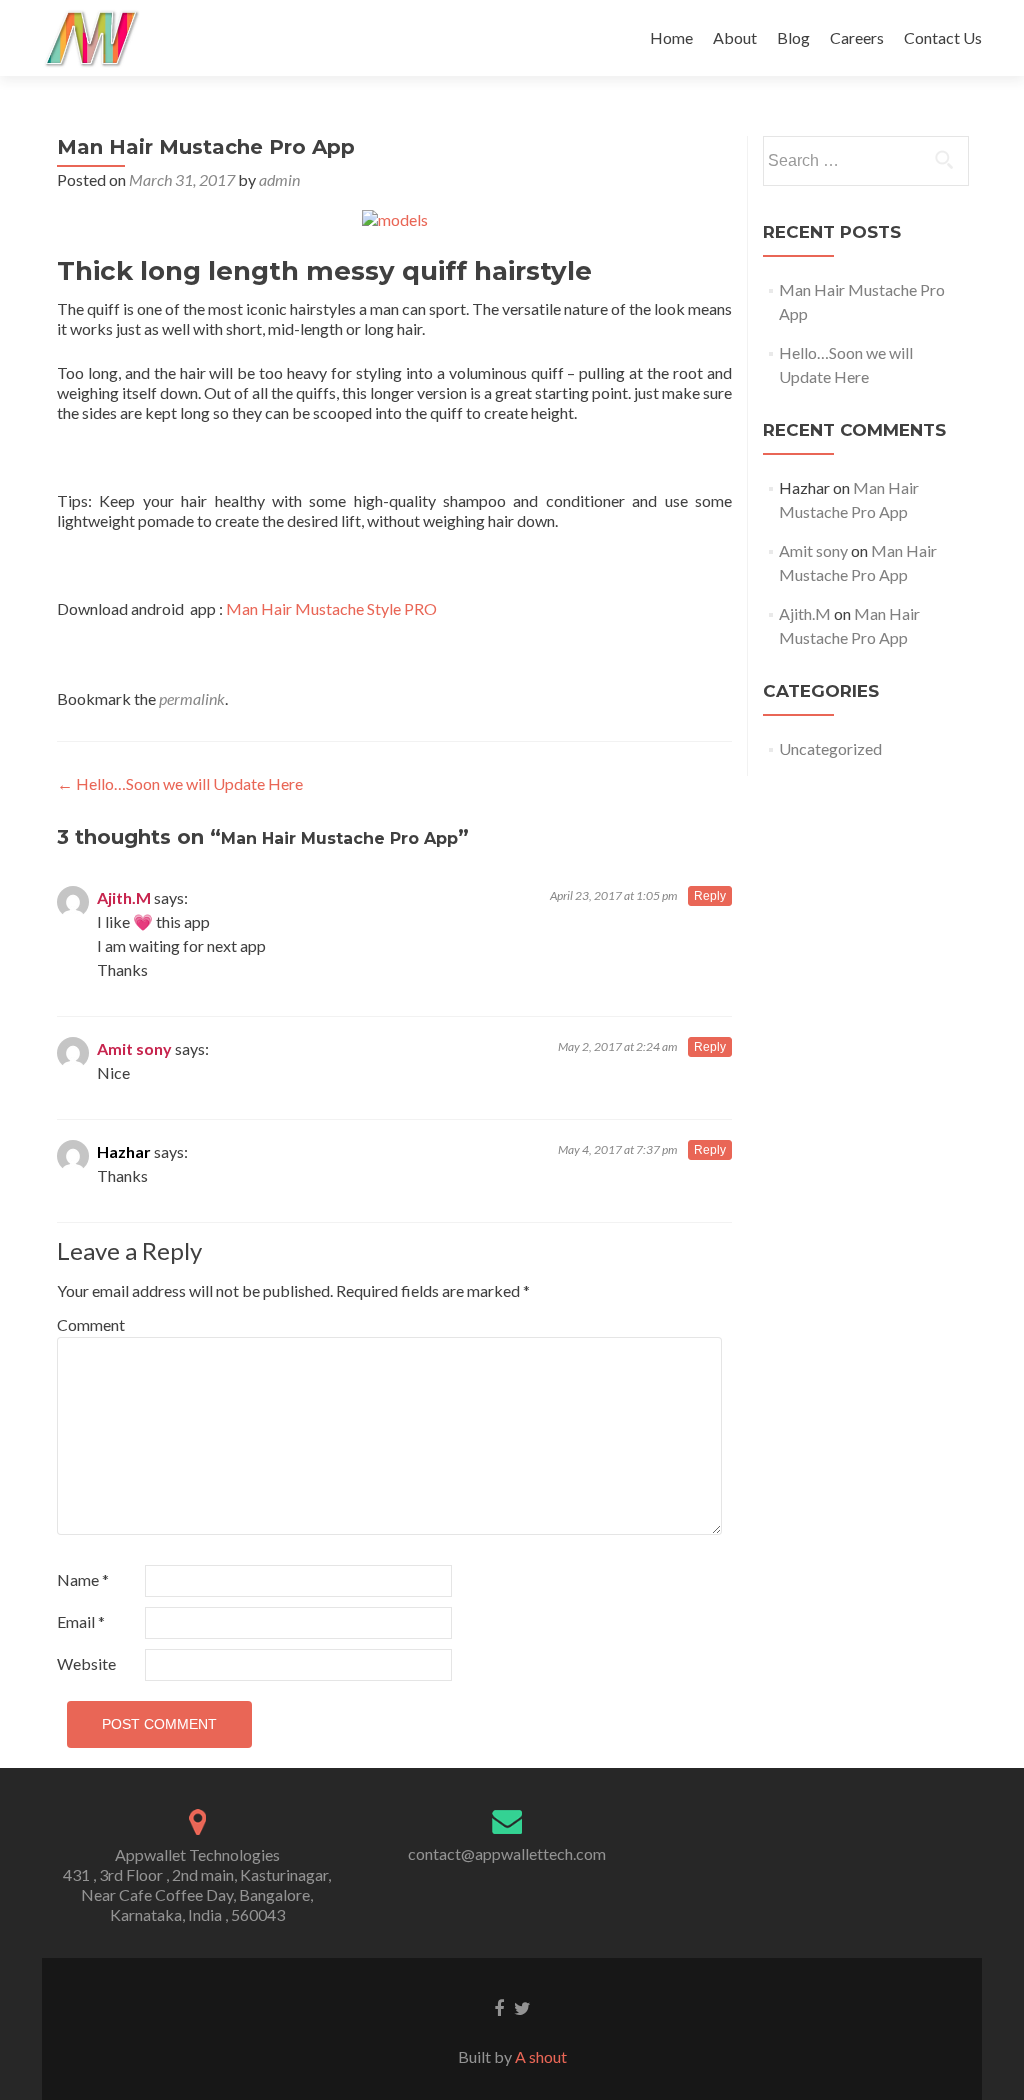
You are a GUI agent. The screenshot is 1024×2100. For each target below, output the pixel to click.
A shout (541, 2056)
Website (86, 1663)
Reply (710, 896)
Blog (793, 37)
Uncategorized (830, 748)
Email (81, 1621)
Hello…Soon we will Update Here (180, 783)
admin (279, 179)
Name (83, 1579)
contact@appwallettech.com (507, 1853)
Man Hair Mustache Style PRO (331, 608)
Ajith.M (124, 897)
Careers (857, 37)
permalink (192, 698)
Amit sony (134, 1048)
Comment (91, 1324)
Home (671, 37)
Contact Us (943, 37)
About (735, 37)
